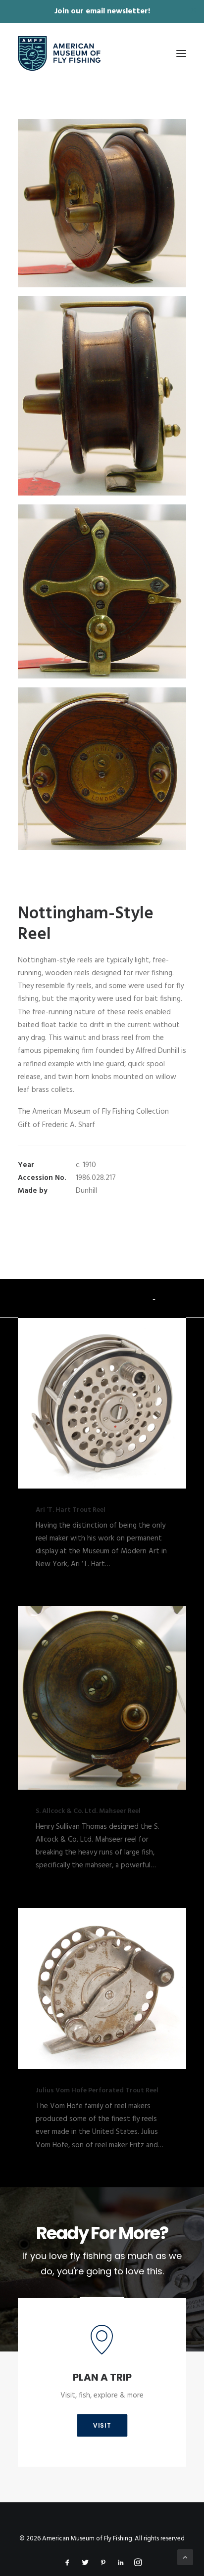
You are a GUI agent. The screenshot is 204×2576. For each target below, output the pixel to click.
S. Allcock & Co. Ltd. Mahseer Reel (88, 1811)
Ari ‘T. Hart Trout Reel (71, 1510)
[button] (181, 53)
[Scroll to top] (185, 2557)
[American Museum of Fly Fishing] (59, 53)
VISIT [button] (102, 2425)
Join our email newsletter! (102, 11)
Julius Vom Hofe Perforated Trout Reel (97, 2091)
